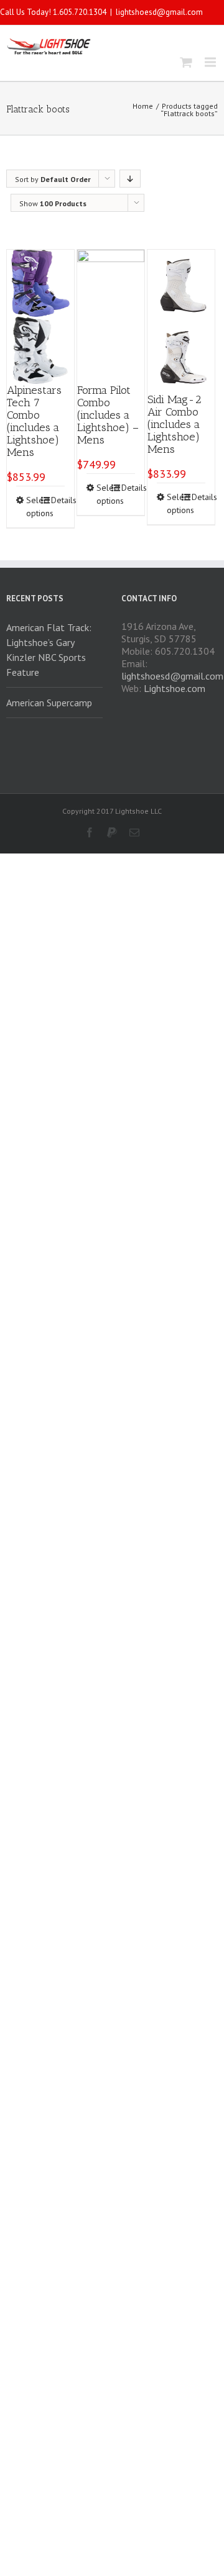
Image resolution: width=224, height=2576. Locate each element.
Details (58, 500)
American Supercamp (49, 703)
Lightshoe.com (175, 688)
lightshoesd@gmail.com (159, 12)
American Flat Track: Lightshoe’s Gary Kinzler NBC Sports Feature (49, 650)
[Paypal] (112, 832)
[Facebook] (90, 832)
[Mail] (134, 832)
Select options (33, 507)
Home (143, 106)
